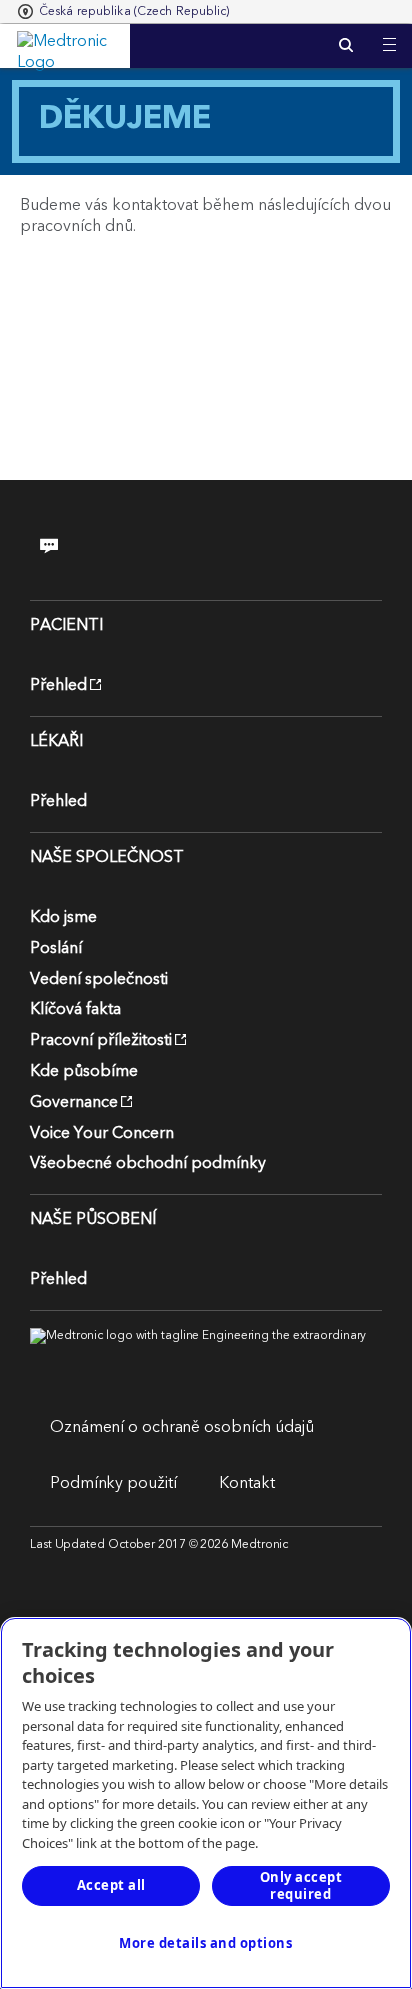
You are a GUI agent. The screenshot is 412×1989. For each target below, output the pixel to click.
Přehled (58, 685)
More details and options (205, 1943)
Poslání (56, 948)
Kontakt (246, 1483)
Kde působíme (84, 1071)
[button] (389, 32)
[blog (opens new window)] (62, 545)
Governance (74, 1102)
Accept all (111, 1885)
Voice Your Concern (102, 1133)
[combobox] (124, 12)
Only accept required (301, 1885)
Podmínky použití (113, 1483)
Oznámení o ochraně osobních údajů (182, 1427)
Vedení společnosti (99, 979)
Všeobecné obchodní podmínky (148, 1163)
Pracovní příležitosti (101, 1040)
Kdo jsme (63, 917)
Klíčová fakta (75, 1009)
